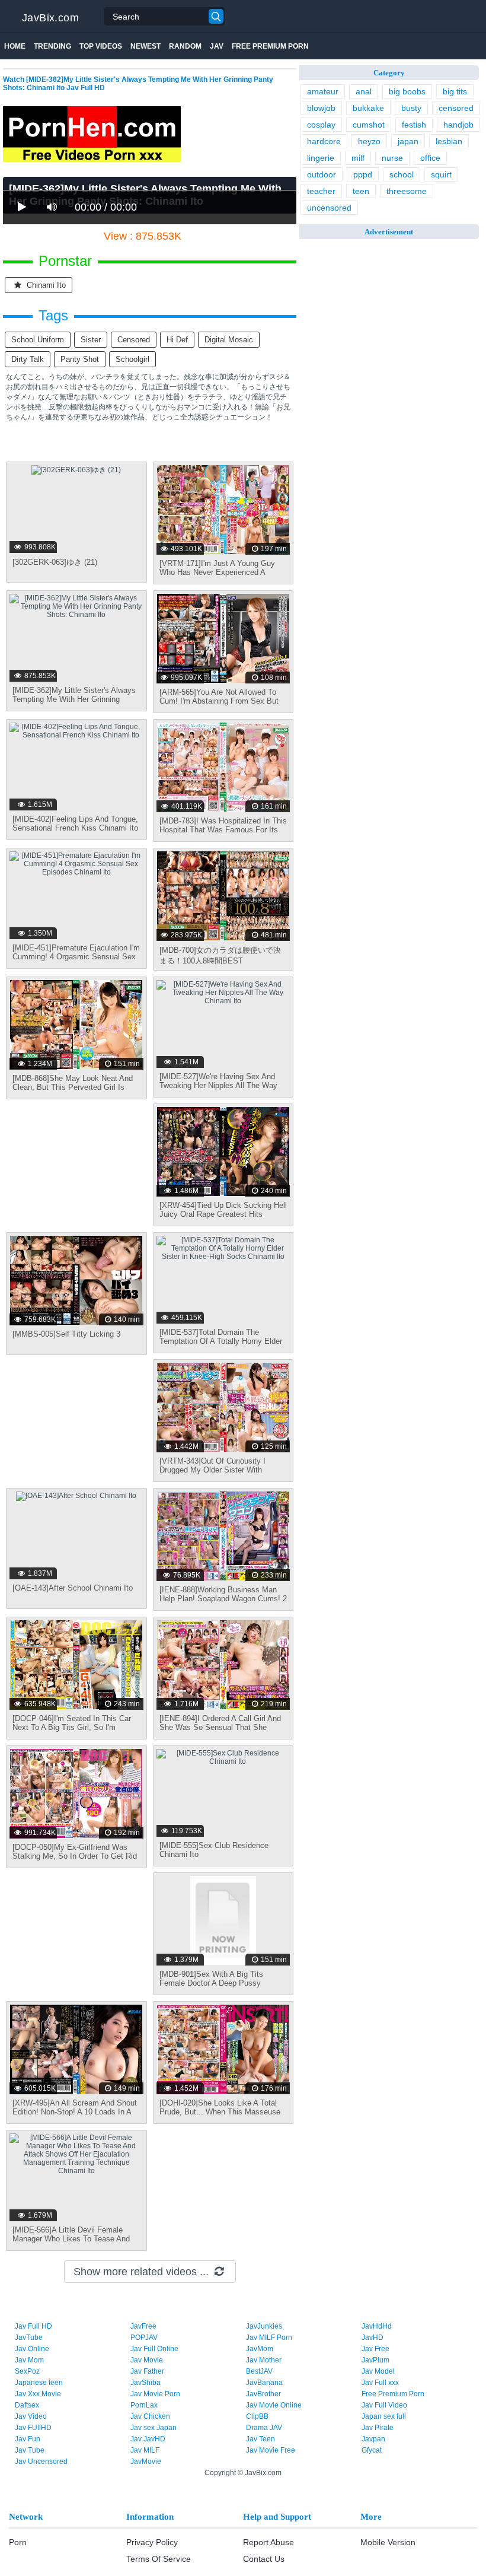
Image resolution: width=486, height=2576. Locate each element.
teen (361, 191)
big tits (455, 91)
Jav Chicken (150, 2416)
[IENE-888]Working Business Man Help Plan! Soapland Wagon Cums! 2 (223, 1594)
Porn (18, 2542)
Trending (52, 46)
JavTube (29, 2338)
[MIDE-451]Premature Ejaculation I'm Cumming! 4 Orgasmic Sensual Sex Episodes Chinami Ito (76, 957)
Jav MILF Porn (269, 2338)
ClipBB (257, 2416)
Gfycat (372, 2450)
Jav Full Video (384, 2405)
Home (15, 46)
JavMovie (146, 2461)
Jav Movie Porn (155, 2394)
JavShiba (146, 2383)
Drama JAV (264, 2428)
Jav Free (375, 2349)
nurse (392, 158)
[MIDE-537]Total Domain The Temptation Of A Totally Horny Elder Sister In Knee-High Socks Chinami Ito (221, 1346)
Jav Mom (29, 2360)
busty (411, 108)
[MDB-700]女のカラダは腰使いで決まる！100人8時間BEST (220, 955)
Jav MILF (145, 2450)
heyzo (369, 141)
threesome (407, 191)
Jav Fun (28, 2439)
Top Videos (101, 46)
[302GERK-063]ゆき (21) (55, 562)
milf (358, 158)
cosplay (321, 125)
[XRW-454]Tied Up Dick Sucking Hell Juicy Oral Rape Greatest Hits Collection (223, 1214)
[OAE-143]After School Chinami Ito (73, 1588)
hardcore (324, 141)
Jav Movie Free (271, 2450)
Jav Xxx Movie (38, 2394)
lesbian (449, 141)
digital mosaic (229, 340)
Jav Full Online (154, 2349)
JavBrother (263, 2394)
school (402, 174)
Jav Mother (264, 2360)
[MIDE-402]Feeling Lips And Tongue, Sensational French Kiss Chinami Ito (75, 823)
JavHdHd (377, 2326)
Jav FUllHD (33, 2428)
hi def (177, 340)
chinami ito (45, 285)
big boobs (407, 91)
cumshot (369, 125)
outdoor (322, 174)
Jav (217, 46)
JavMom (260, 2349)
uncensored (329, 208)
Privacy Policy (152, 2542)
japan (408, 141)
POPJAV (144, 2338)
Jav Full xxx (380, 2383)
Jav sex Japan (154, 2428)
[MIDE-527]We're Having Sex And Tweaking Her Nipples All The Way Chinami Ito (218, 1085)
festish (414, 125)
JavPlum (375, 2360)
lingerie (321, 158)
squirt (441, 174)
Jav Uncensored (41, 2461)
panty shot (80, 359)
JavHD (373, 2338)
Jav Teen (260, 2439)
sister (91, 340)
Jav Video (31, 2416)
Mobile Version (388, 2542)
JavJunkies (264, 2326)
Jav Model (378, 2371)
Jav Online (32, 2349)
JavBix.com (50, 18)
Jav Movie (147, 2360)
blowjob (321, 108)
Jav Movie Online (274, 2405)
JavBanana (264, 2383)
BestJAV (259, 2371)
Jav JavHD (148, 2439)
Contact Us (264, 2559)
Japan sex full (384, 2416)
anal (364, 91)
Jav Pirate (378, 2428)
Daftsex (27, 2405)
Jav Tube (30, 2450)
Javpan (373, 2439)
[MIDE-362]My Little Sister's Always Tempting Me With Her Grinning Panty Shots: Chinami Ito (74, 699)
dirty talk (28, 359)
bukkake (368, 108)
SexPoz (27, 2371)
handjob (458, 125)
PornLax (144, 2405)
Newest (146, 46)
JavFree (143, 2326)
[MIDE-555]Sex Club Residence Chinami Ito (214, 1850)
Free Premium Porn (270, 46)
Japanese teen (39, 2383)
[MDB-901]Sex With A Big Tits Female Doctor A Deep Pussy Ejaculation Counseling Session (214, 1983)
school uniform (38, 340)
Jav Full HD (33, 2326)
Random (185, 46)
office (430, 158)
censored (134, 340)
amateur (323, 91)
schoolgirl (132, 359)
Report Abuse (268, 2542)
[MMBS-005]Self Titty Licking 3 (66, 1334)
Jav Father (147, 2371)
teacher (321, 191)
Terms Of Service (159, 2559)
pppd (363, 174)
